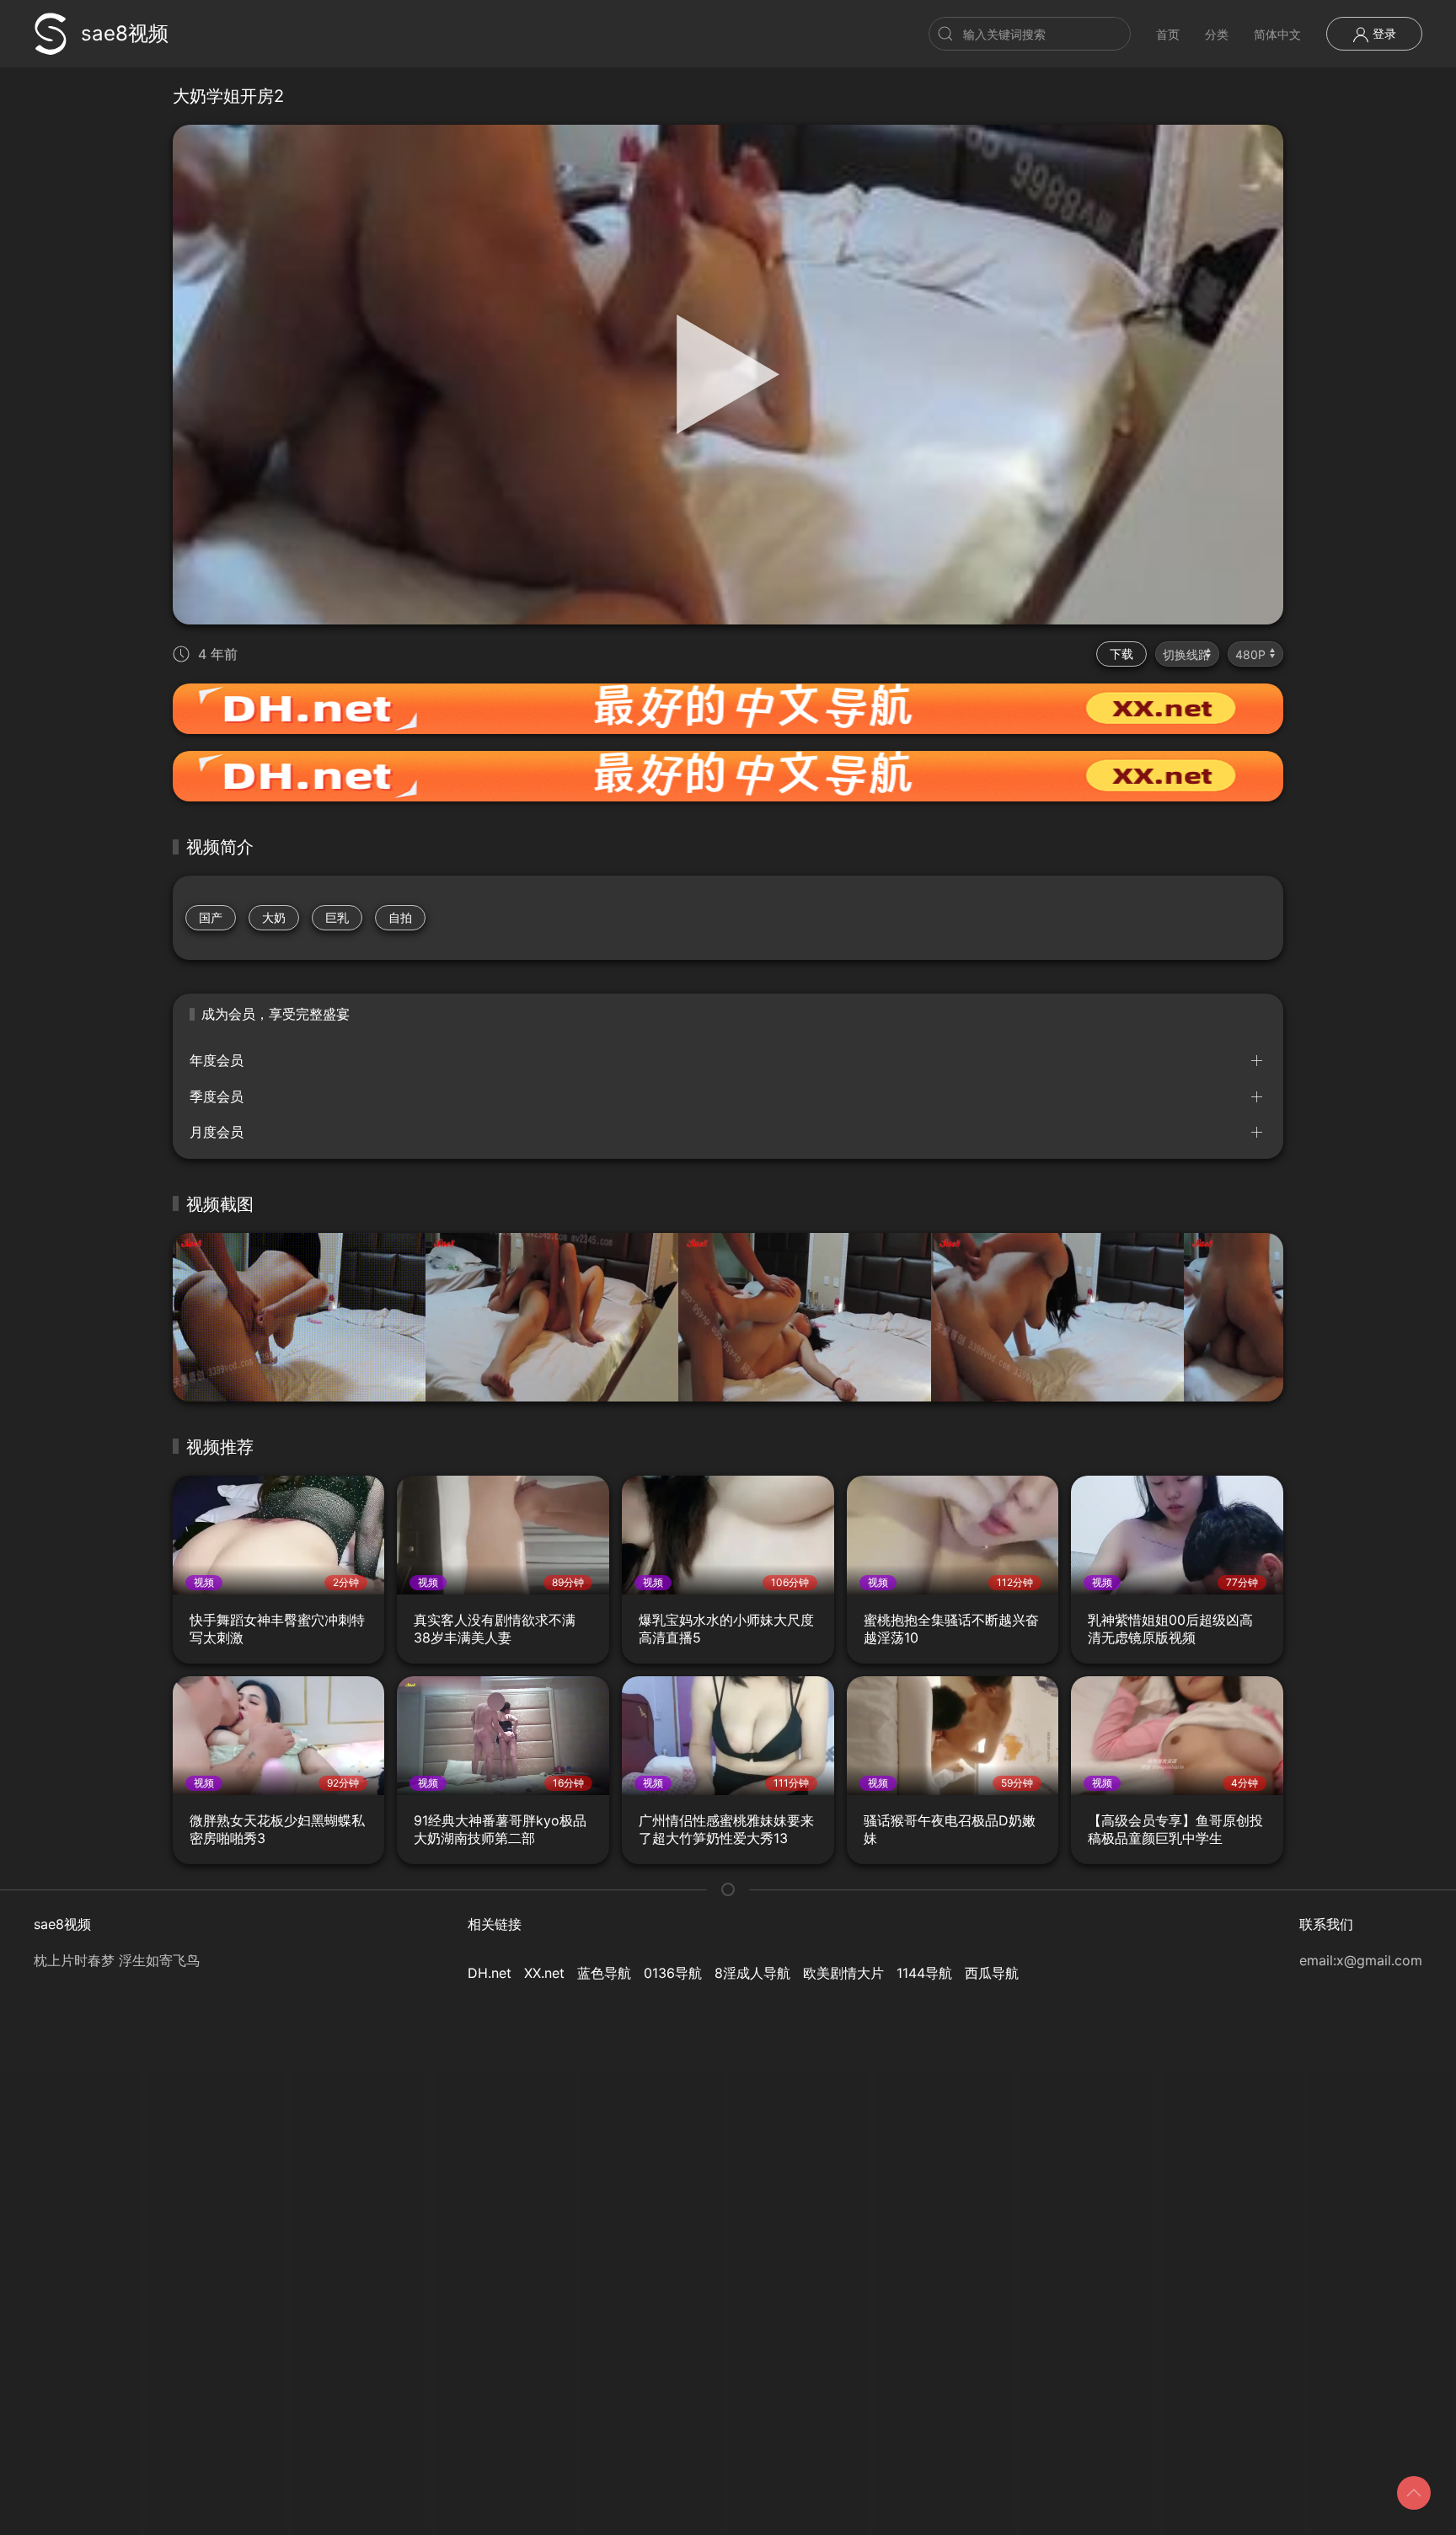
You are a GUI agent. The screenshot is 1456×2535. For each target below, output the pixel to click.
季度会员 (217, 1096)
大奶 (274, 917)
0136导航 (673, 1973)
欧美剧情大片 (843, 1973)
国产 (211, 917)
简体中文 (1277, 34)
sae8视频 (125, 33)
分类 (1217, 34)
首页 (1168, 34)
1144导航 (924, 1973)
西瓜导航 (992, 1973)
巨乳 (337, 917)
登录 (1383, 33)
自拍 (400, 917)
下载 (1121, 654)
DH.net (490, 1973)
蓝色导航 (604, 1973)
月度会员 (217, 1132)
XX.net (544, 1973)
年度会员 (217, 1060)
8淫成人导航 (752, 1973)
